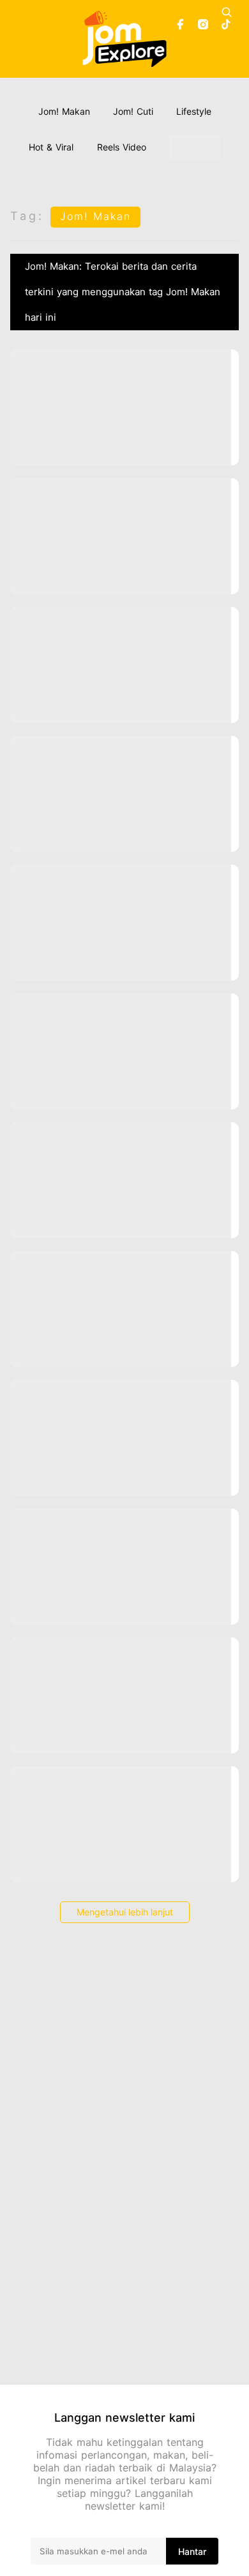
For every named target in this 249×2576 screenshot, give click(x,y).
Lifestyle (194, 111)
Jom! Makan (64, 111)
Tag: (27, 216)
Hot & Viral (51, 147)
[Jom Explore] (125, 39)
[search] (227, 12)
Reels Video (122, 147)
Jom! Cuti (133, 111)
